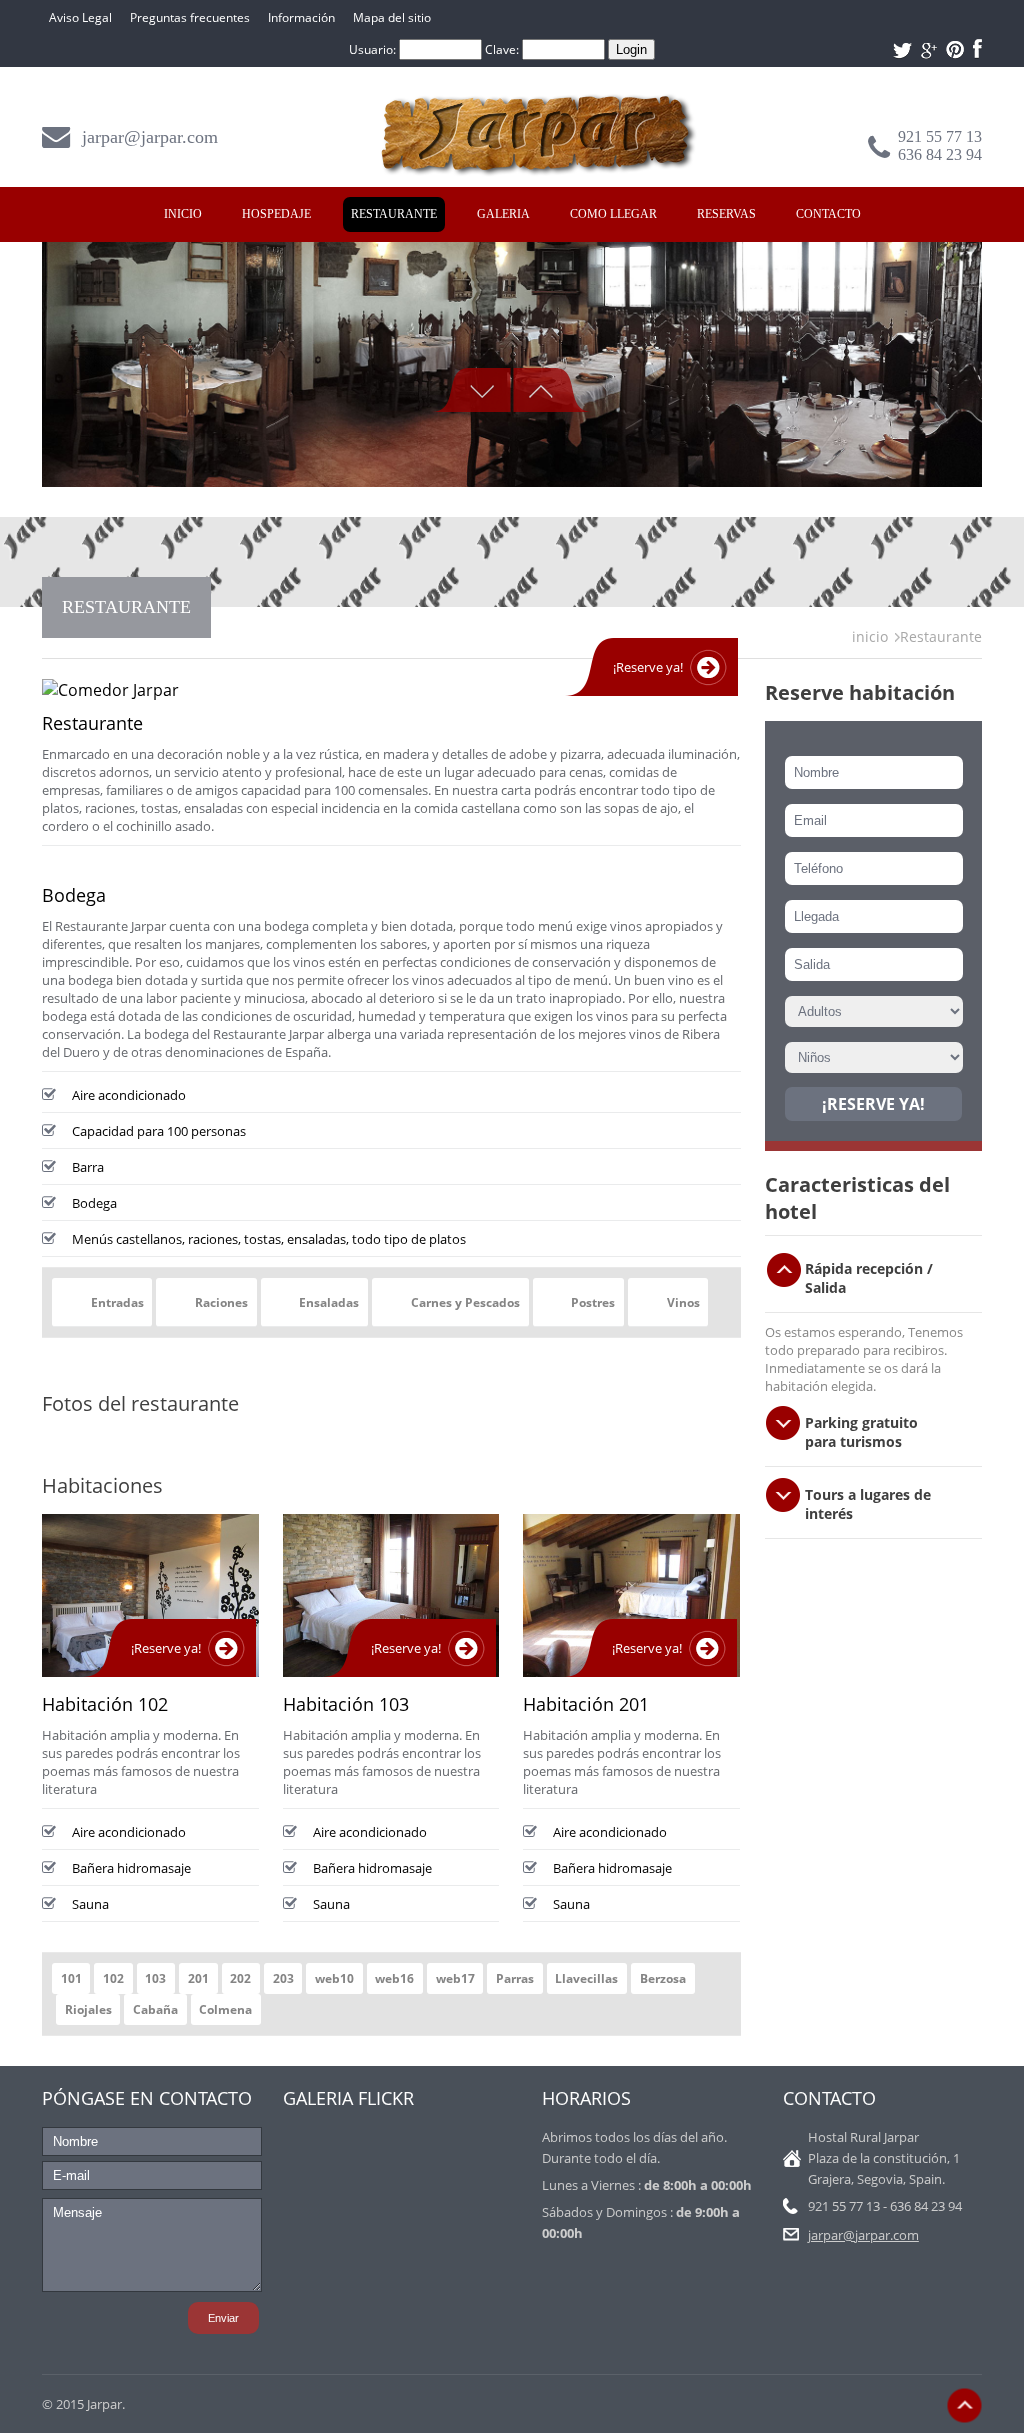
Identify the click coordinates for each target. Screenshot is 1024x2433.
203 (283, 1978)
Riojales (88, 2009)
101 (71, 1978)
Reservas (726, 214)
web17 (455, 1978)
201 (198, 1978)
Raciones (221, 1302)
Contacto (828, 214)
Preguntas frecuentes (190, 17)
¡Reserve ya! (648, 667)
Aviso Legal (80, 17)
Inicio (183, 214)
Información (301, 17)
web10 (334, 1978)
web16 (394, 1978)
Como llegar (613, 214)
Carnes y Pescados (465, 1302)
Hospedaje (276, 214)
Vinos (683, 1302)
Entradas (117, 1302)
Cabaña (155, 2009)
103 (155, 1978)
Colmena (225, 2009)
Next (552, 390)
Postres (593, 1302)
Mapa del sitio (392, 17)
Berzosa (663, 1978)
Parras (515, 1978)
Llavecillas (586, 1978)
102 (113, 1978)
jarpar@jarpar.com (150, 137)
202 (240, 1978)
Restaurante (394, 214)
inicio (870, 636)
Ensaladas (329, 1302)
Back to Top (964, 2405)
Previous (471, 390)
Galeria (503, 214)
